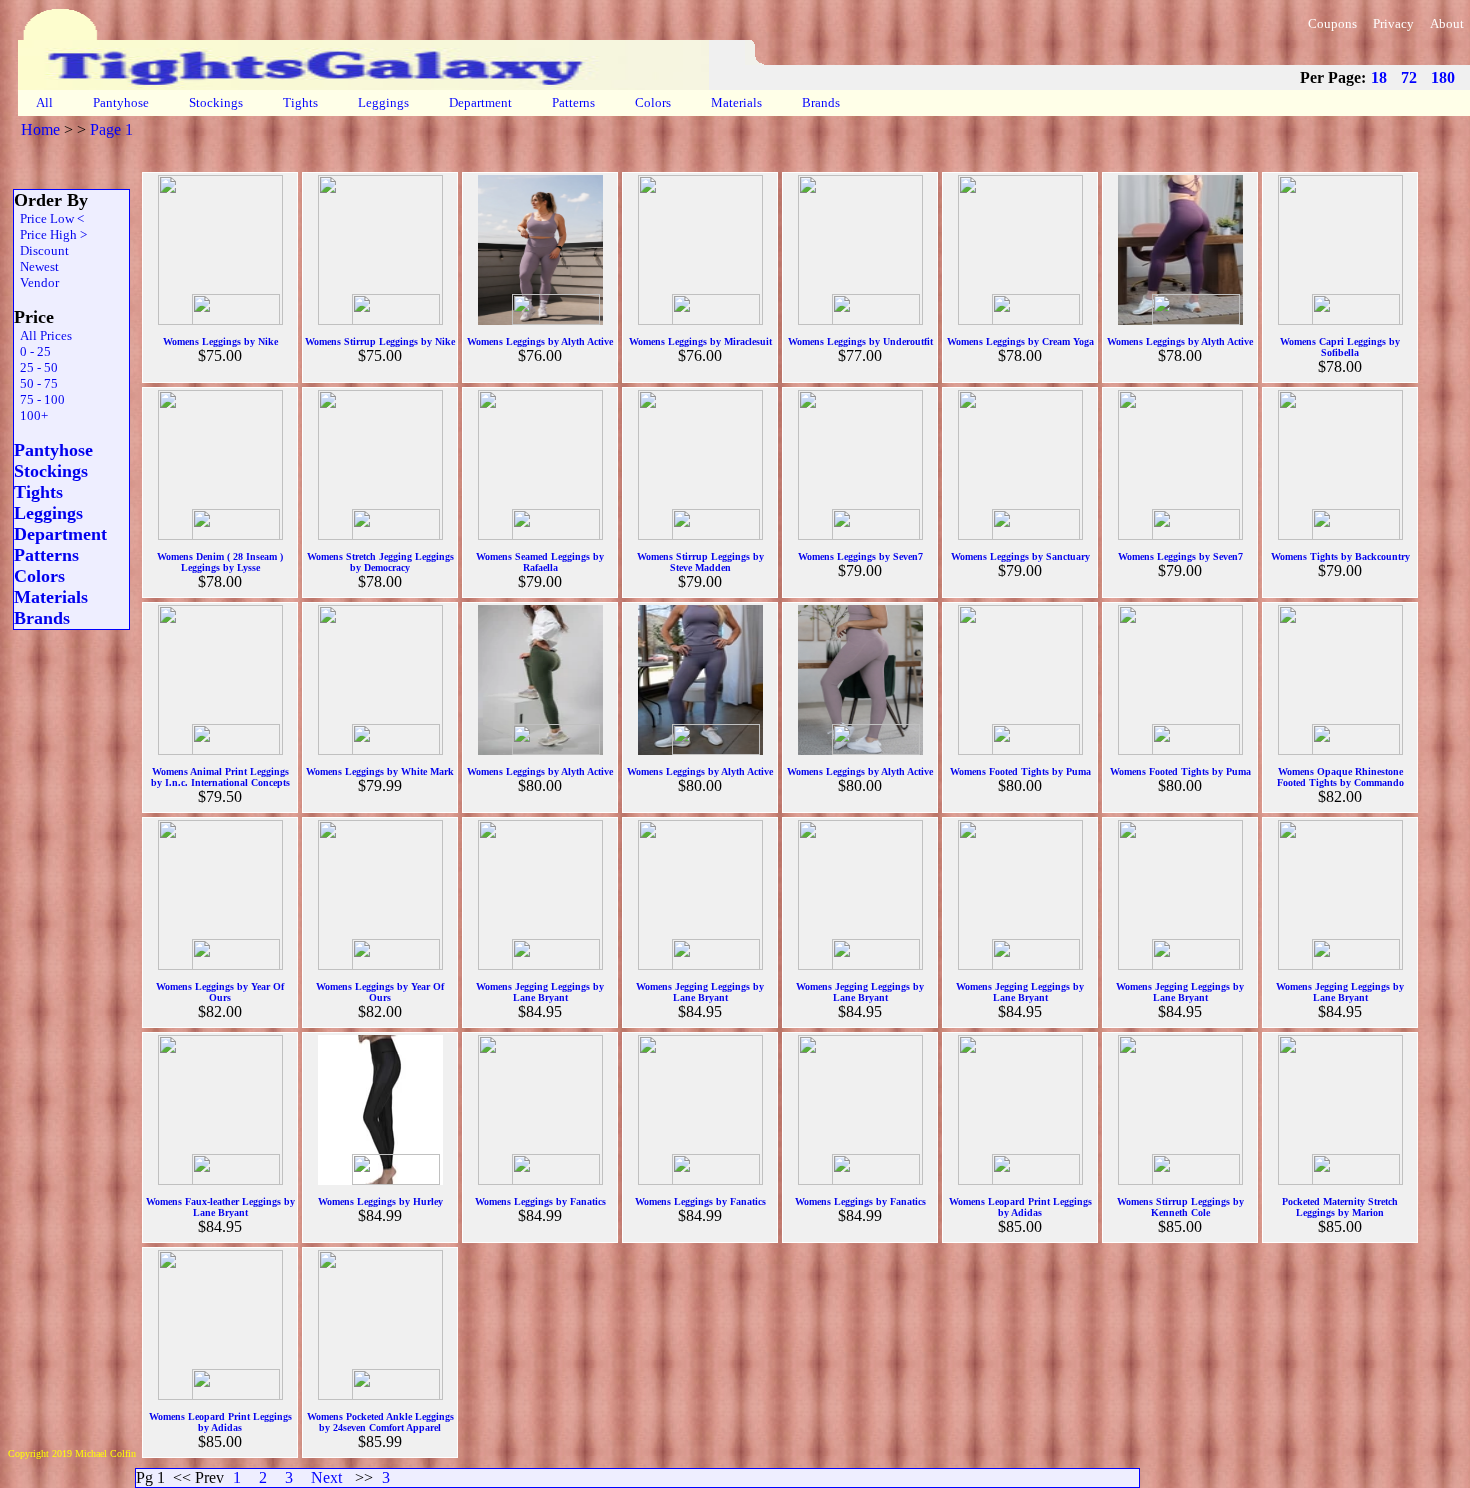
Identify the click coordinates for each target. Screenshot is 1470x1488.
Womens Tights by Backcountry (1340, 556)
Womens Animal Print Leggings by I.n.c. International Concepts (220, 777)
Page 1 (111, 129)
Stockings (216, 102)
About (1447, 23)
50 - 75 (36, 383)
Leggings (383, 102)
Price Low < (49, 218)
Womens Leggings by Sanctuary (1020, 556)
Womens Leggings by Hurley (380, 1201)
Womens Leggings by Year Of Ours (220, 992)
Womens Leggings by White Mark (380, 771)
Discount (41, 250)
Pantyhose (121, 102)
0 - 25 (32, 351)
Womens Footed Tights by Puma (1020, 771)
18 (1379, 77)
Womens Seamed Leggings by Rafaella (540, 562)
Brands (821, 102)
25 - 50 (36, 367)
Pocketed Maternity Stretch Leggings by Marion (1340, 1207)
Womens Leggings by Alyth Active (540, 341)
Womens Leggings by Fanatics (540, 1201)
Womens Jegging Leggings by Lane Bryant (540, 992)
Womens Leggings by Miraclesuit (700, 341)
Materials (736, 102)
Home (40, 129)
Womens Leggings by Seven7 (860, 556)
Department (480, 102)
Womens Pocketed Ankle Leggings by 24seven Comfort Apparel (380, 1422)
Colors (653, 102)
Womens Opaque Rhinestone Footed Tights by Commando (1340, 777)
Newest (36, 266)
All (44, 102)
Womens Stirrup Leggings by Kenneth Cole (1180, 1207)
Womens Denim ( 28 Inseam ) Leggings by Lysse (220, 562)
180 (1443, 77)
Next (326, 1477)
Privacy (1393, 23)
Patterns (573, 102)
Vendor (36, 282)
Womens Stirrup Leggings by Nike (380, 341)
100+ (31, 415)
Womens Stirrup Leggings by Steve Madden (700, 562)
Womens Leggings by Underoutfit (860, 341)
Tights (300, 102)
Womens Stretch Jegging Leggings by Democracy (380, 562)
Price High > (50, 234)
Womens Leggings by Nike (220, 341)
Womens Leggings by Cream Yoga (1020, 341)
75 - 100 (39, 399)
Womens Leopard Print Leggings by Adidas (1020, 1207)
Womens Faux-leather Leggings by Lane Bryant (220, 1207)
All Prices (43, 335)
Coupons (1332, 23)
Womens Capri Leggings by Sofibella (1340, 347)
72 (1409, 77)
